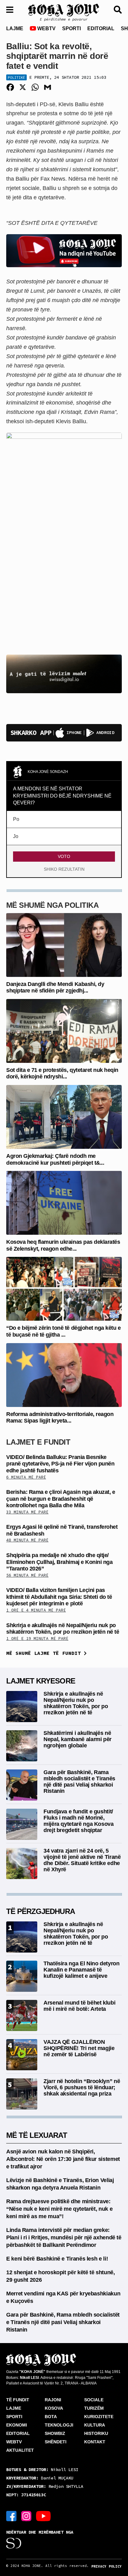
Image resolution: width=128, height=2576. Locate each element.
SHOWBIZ (55, 2433)
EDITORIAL (101, 28)
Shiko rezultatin (64, 869)
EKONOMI (17, 2425)
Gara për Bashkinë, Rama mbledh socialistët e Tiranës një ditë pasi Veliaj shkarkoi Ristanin (79, 1781)
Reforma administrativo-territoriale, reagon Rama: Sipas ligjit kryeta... (60, 1418)
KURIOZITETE (99, 2417)
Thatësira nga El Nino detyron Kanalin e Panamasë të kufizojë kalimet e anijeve (82, 1970)
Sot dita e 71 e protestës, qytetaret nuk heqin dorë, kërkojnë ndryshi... (62, 1073)
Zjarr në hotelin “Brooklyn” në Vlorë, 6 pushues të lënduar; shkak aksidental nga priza (82, 2087)
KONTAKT (95, 2442)
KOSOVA (54, 2408)
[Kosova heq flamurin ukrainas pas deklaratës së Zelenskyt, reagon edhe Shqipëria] (64, 1203)
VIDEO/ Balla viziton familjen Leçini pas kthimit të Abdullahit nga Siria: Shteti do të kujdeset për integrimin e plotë (59, 1597)
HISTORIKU (96, 2433)
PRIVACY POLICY (107, 2566)
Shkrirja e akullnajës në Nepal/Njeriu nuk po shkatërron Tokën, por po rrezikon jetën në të (63, 1629)
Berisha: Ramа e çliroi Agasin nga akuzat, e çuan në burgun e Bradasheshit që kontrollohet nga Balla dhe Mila (61, 1499)
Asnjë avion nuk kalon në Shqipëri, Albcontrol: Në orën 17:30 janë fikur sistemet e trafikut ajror (63, 2159)
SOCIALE (94, 2400)
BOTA (51, 2417)
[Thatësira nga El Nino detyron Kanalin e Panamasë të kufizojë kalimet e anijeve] (22, 1976)
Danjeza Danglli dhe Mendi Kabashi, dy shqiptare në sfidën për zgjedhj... (55, 987)
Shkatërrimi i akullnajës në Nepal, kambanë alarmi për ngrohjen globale (78, 1739)
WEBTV (46, 28)
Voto (64, 856)
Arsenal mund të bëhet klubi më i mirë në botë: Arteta (79, 2006)
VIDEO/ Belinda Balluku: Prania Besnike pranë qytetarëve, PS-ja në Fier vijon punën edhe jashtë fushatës (60, 1464)
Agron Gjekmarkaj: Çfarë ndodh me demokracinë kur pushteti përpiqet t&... (55, 1159)
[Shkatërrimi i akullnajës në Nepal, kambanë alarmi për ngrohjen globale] (22, 1745)
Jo (16, 836)
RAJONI (53, 2400)
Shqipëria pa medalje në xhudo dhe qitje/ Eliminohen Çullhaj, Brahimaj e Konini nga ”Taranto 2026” (59, 1562)
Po (16, 819)
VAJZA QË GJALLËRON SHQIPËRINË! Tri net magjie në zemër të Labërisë (79, 2048)
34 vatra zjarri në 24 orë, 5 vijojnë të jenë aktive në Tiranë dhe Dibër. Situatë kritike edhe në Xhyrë (82, 1860)
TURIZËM (94, 2408)
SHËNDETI (56, 2442)
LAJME (15, 28)
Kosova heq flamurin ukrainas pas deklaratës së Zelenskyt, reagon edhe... (63, 1245)
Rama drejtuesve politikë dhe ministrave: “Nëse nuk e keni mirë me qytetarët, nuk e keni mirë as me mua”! (59, 2209)
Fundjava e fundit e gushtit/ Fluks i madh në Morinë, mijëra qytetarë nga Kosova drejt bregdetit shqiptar (79, 1821)
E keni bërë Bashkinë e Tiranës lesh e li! (57, 2259)
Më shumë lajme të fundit (45, 1653)
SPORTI (71, 28)
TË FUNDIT (18, 2400)
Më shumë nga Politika (52, 905)
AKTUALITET (20, 2450)
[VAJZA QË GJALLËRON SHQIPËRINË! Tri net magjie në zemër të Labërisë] (22, 2054)
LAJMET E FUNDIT (38, 1442)
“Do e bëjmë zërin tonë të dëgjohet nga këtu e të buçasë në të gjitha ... (63, 1331)
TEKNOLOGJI (59, 2425)
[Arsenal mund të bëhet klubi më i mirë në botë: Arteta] (22, 2015)
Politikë (16, 77)
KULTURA (95, 2425)
